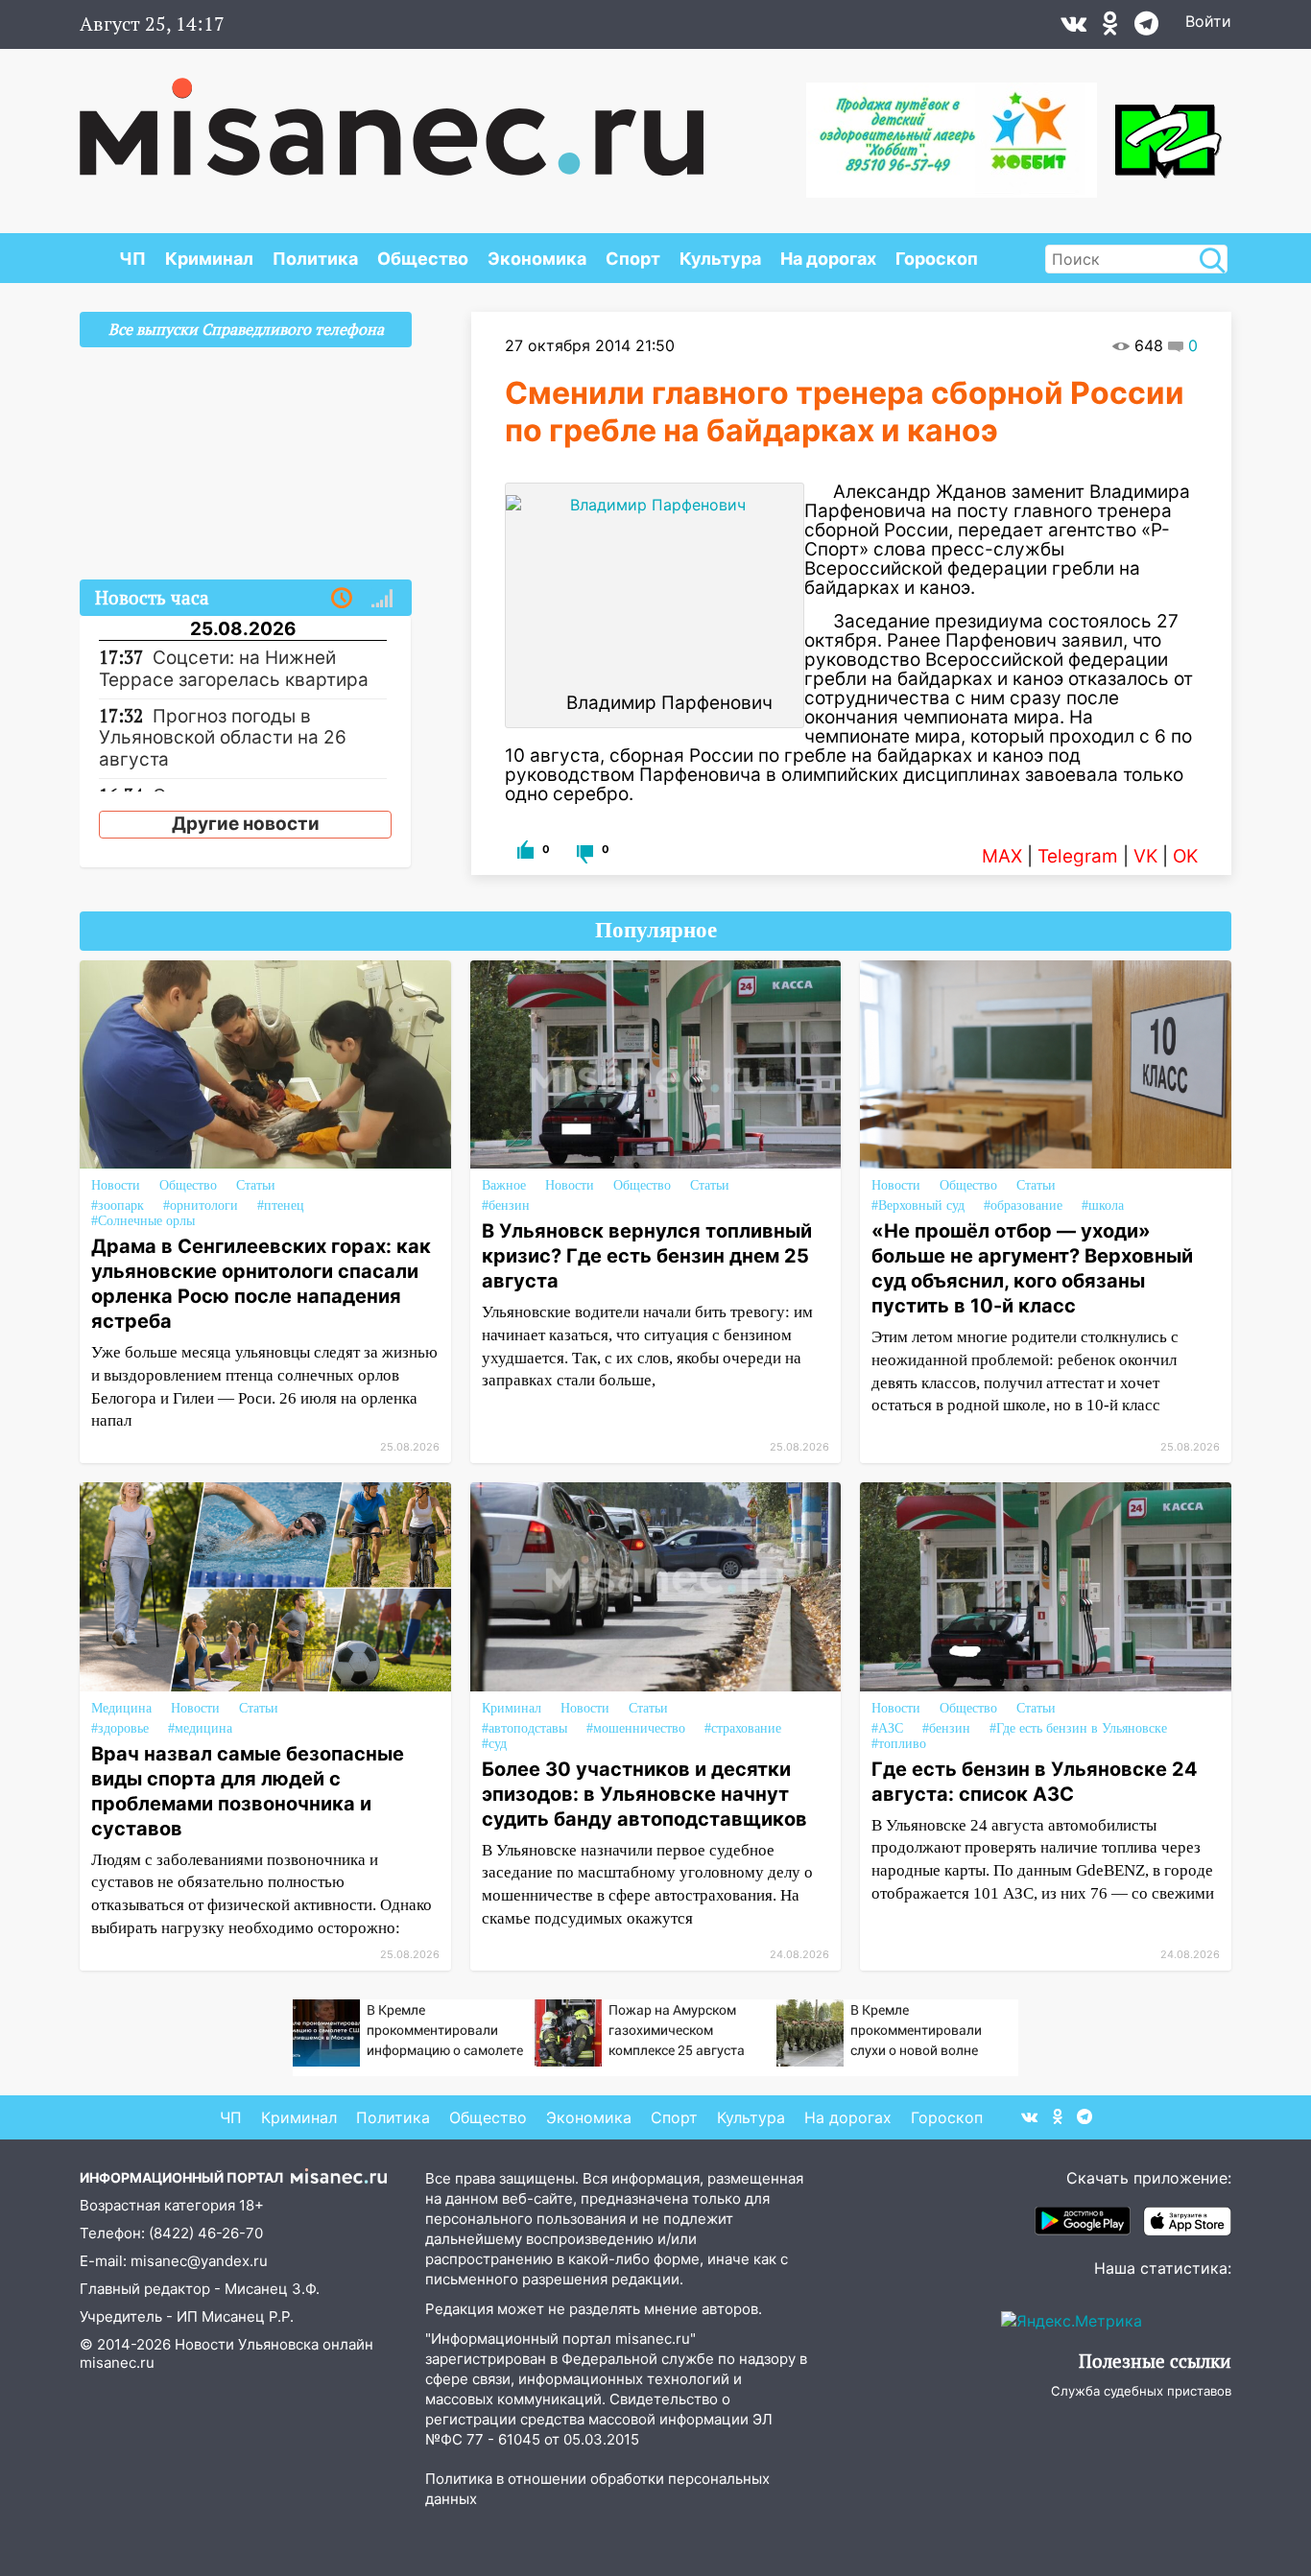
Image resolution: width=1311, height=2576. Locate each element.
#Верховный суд (918, 1205)
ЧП (132, 259)
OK (1185, 856)
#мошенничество (636, 1728)
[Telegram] (1146, 28)
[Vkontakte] (1073, 28)
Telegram (1078, 856)
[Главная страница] (392, 117)
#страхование (743, 1728)
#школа (1103, 1205)
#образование (1023, 1205)
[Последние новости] (342, 599)
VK (1145, 856)
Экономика (537, 259)
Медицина (121, 1708)
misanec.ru (117, 2363)
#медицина (200, 1728)
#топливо (899, 1744)
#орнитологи (201, 1205)
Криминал (209, 259)
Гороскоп (937, 259)
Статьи (256, 1185)
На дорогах (828, 259)
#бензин (506, 1205)
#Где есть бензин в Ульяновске (1078, 1728)
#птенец (281, 1205)
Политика (315, 259)
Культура (720, 259)
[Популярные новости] (382, 599)
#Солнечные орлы (143, 1221)
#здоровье (120, 1728)
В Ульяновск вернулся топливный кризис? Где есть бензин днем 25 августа (647, 1256)
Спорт (633, 259)
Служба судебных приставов (1141, 2391)
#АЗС (887, 1728)
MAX (1002, 856)
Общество (423, 259)
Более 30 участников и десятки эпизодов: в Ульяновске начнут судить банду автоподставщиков (644, 1794)
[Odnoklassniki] (1110, 28)
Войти (1208, 21)
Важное (504, 1185)
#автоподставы (524, 1728)
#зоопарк (118, 1205)
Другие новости (246, 824)
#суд (494, 1744)
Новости (116, 1185)
